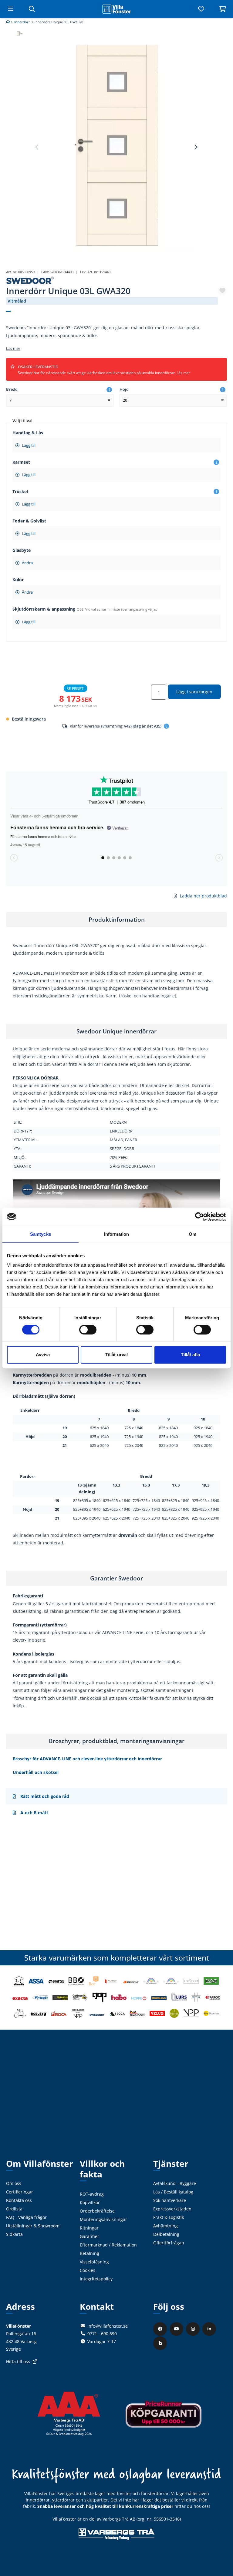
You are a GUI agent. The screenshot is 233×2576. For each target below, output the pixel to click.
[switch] (88, 1330)
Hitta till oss (18, 2361)
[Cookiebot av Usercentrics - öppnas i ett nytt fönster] (199, 1217)
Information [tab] (116, 1234)
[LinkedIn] (210, 2329)
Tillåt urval (116, 1355)
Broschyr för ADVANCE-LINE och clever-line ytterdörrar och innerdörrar (87, 1759)
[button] (196, 147)
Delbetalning (166, 2234)
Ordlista (14, 2209)
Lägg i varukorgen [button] (194, 692)
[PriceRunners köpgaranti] (164, 2418)
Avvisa (43, 1355)
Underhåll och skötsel (36, 1772)
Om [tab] (192, 1234)
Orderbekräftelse (97, 2211)
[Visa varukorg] (222, 9)
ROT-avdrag (92, 2194)
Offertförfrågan (169, 2243)
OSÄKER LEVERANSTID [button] (104, 370)
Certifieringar (20, 2192)
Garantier (89, 2236)
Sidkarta (14, 2234)
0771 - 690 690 (102, 2334)
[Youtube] (177, 2329)
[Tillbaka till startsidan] (116, 9)
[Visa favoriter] (201, 9)
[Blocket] (161, 2343)
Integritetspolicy (96, 2279)
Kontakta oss (19, 2200)
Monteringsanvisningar (103, 2219)
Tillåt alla (190, 1355)
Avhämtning (165, 2226)
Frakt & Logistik (169, 2217)
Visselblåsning (94, 2262)
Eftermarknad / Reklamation (108, 2245)
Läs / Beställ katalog (173, 2192)
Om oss (14, 2183)
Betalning (89, 2253)
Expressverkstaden (172, 2209)
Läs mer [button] (13, 348)
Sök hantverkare (170, 2200)
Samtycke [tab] (41, 1234)
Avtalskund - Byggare (175, 2183)
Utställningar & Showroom (33, 2226)
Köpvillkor (90, 2202)
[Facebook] (161, 2329)
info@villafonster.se (108, 2326)
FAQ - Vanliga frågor (26, 2217)
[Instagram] (194, 2329)
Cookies (88, 2270)
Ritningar (89, 2228)
